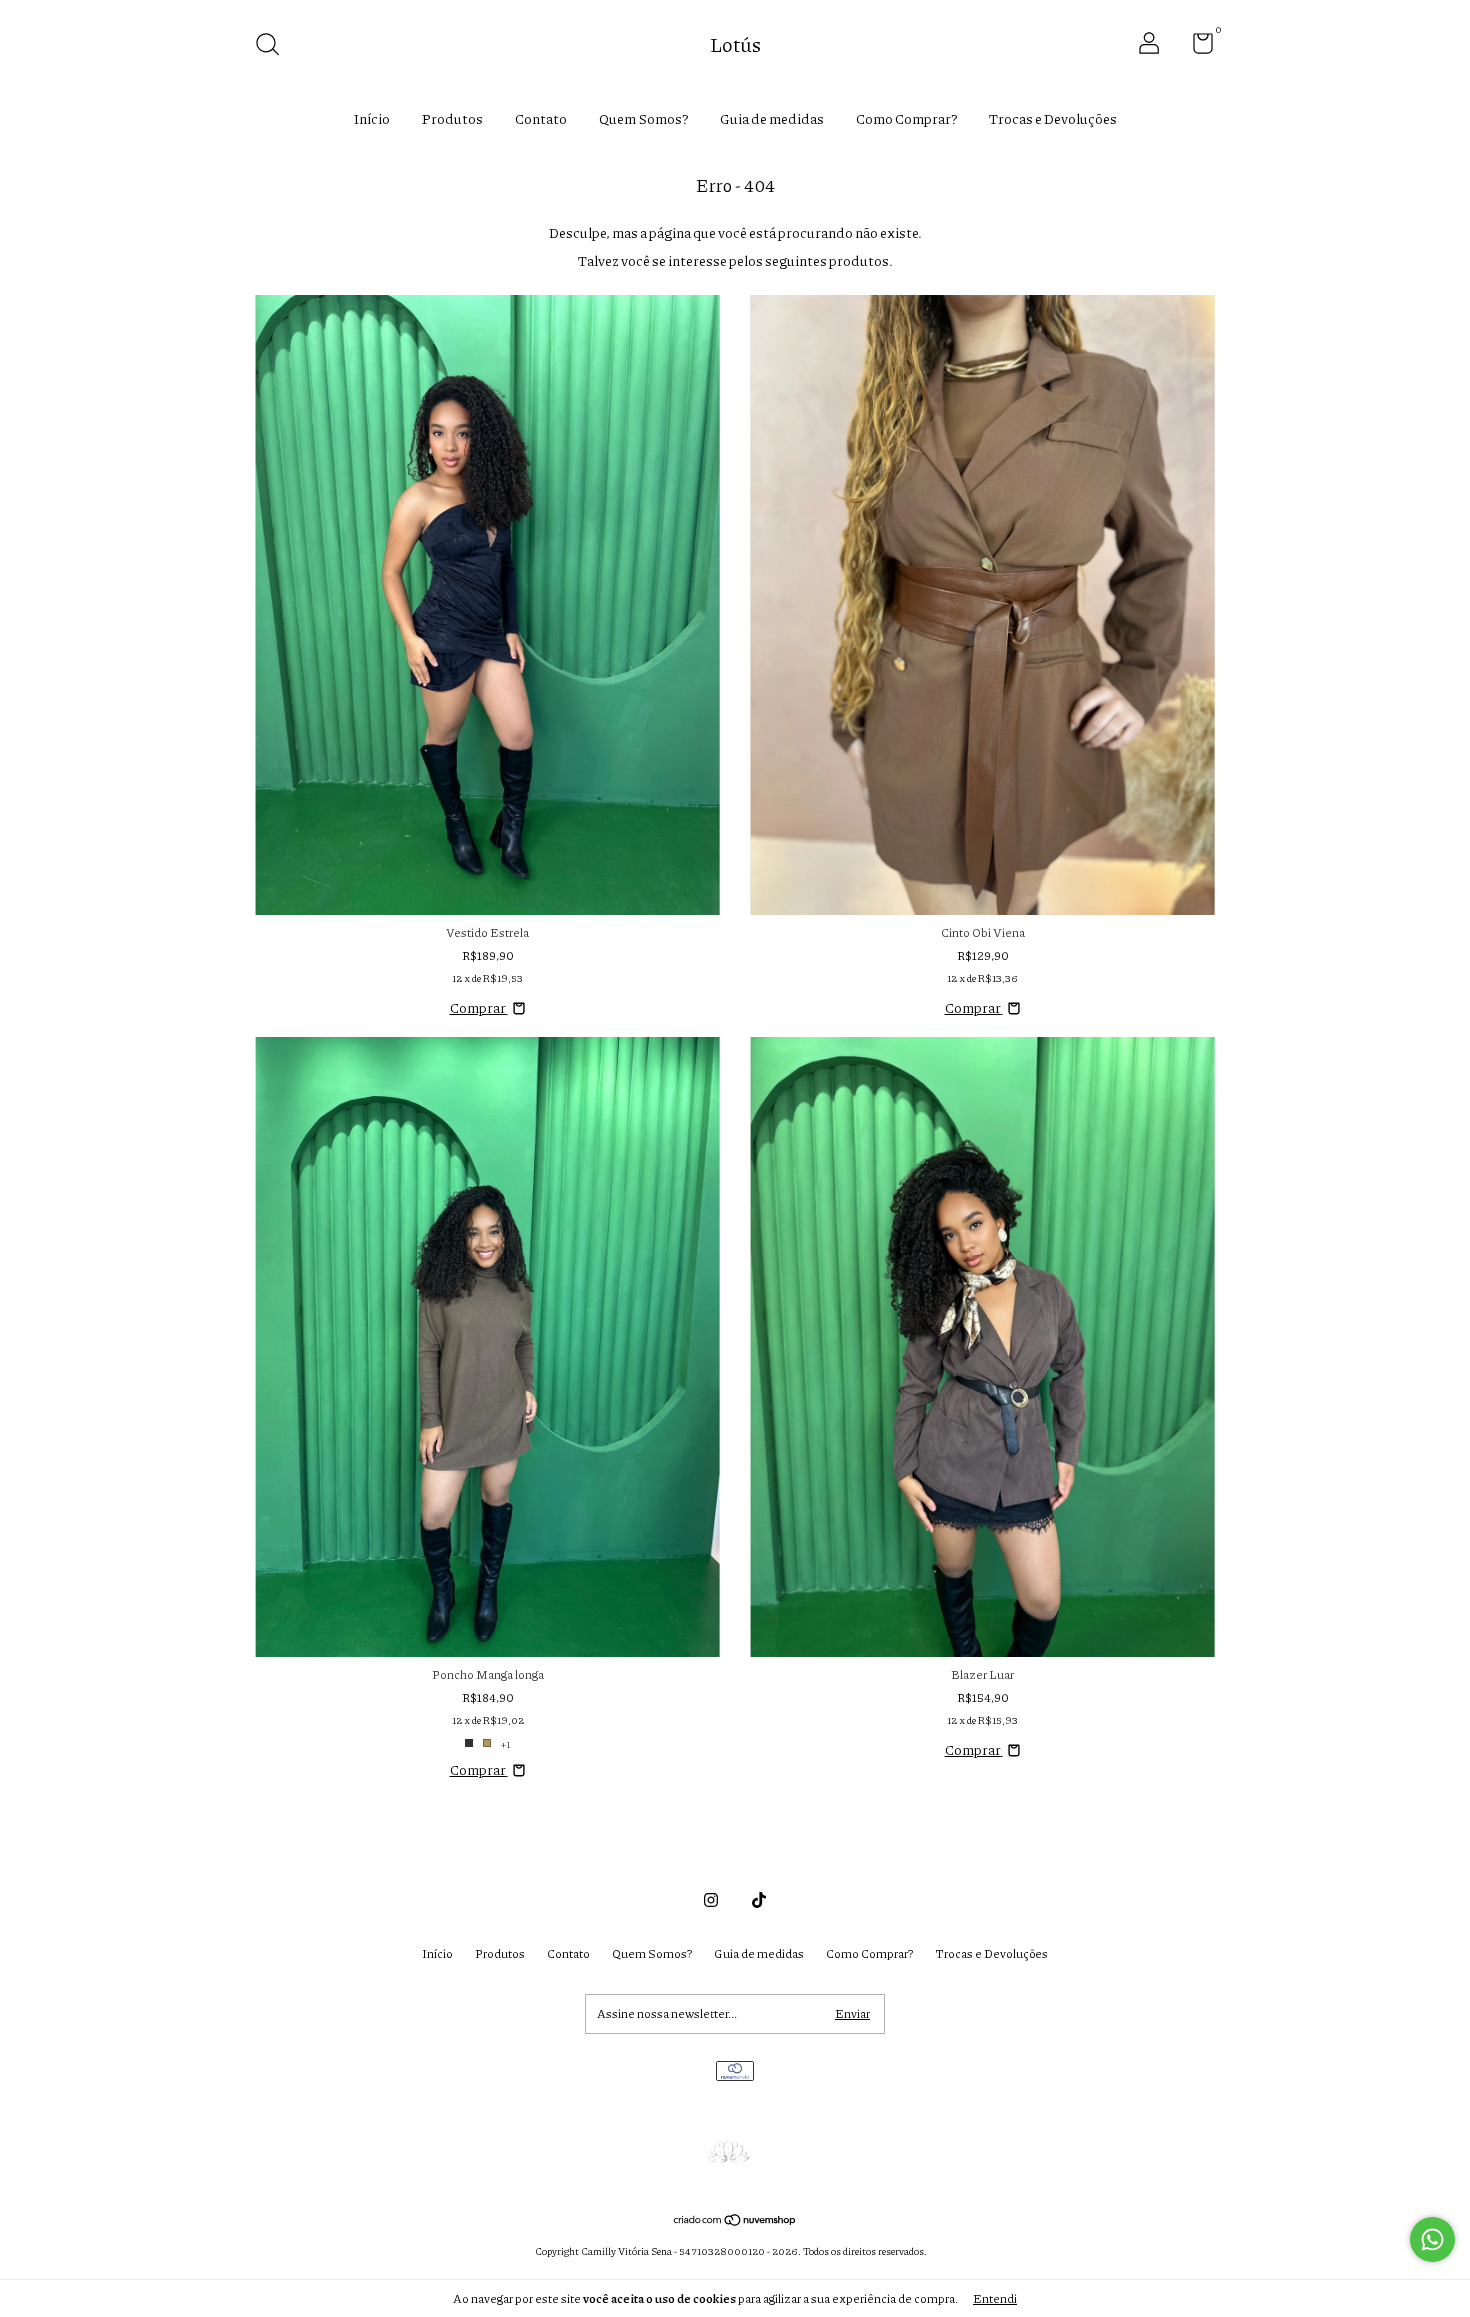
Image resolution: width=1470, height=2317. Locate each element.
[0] (1195, 47)
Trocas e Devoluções (1053, 118)
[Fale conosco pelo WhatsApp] (1432, 2239)
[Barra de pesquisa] (274, 46)
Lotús (735, 44)
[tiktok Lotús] (759, 1899)
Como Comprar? (906, 118)
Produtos (452, 118)
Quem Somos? (643, 118)
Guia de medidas (772, 118)
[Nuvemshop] (735, 2221)
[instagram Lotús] (711, 1899)
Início (372, 118)
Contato (541, 118)
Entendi (995, 2298)
